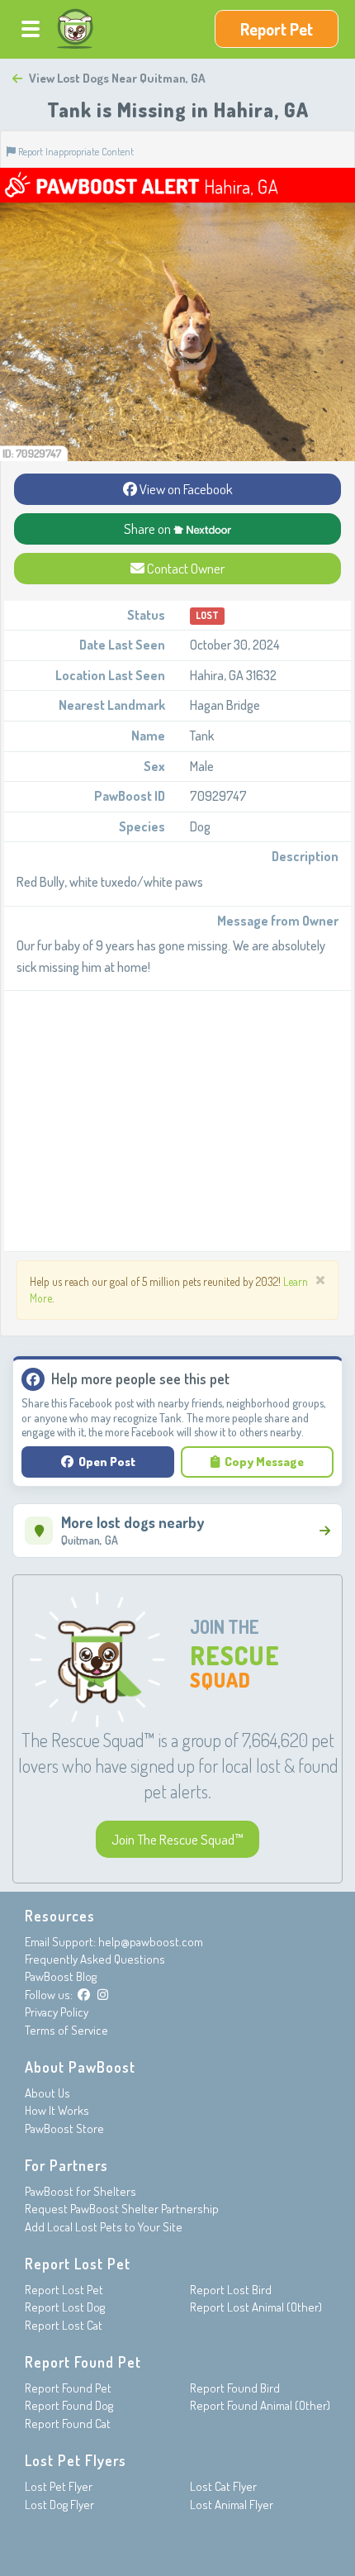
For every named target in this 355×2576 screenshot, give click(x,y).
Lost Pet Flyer (59, 2486)
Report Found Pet (68, 2388)
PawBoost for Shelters (80, 2191)
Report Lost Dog (65, 2307)
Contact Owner (185, 568)
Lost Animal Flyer (232, 2505)
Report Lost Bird (231, 2290)
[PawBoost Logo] (75, 29)
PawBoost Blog (61, 1976)
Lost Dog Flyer (59, 2505)
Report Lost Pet (64, 2290)
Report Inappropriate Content (75, 151)
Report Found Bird (235, 2388)
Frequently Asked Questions (95, 1959)
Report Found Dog (69, 2405)
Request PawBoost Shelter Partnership (122, 2209)
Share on (149, 529)
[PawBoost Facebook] (84, 1995)
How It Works (57, 2110)
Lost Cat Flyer (223, 2486)
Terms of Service (66, 2030)
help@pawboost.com (151, 1942)
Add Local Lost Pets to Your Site (104, 2227)
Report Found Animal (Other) (260, 2405)
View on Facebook (185, 489)
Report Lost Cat (64, 2325)
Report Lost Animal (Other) (256, 2307)
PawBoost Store (64, 2128)
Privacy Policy (57, 2012)
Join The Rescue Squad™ (177, 1839)
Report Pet (277, 29)
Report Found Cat (68, 2424)
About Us (47, 2093)
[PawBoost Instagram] (103, 1995)
